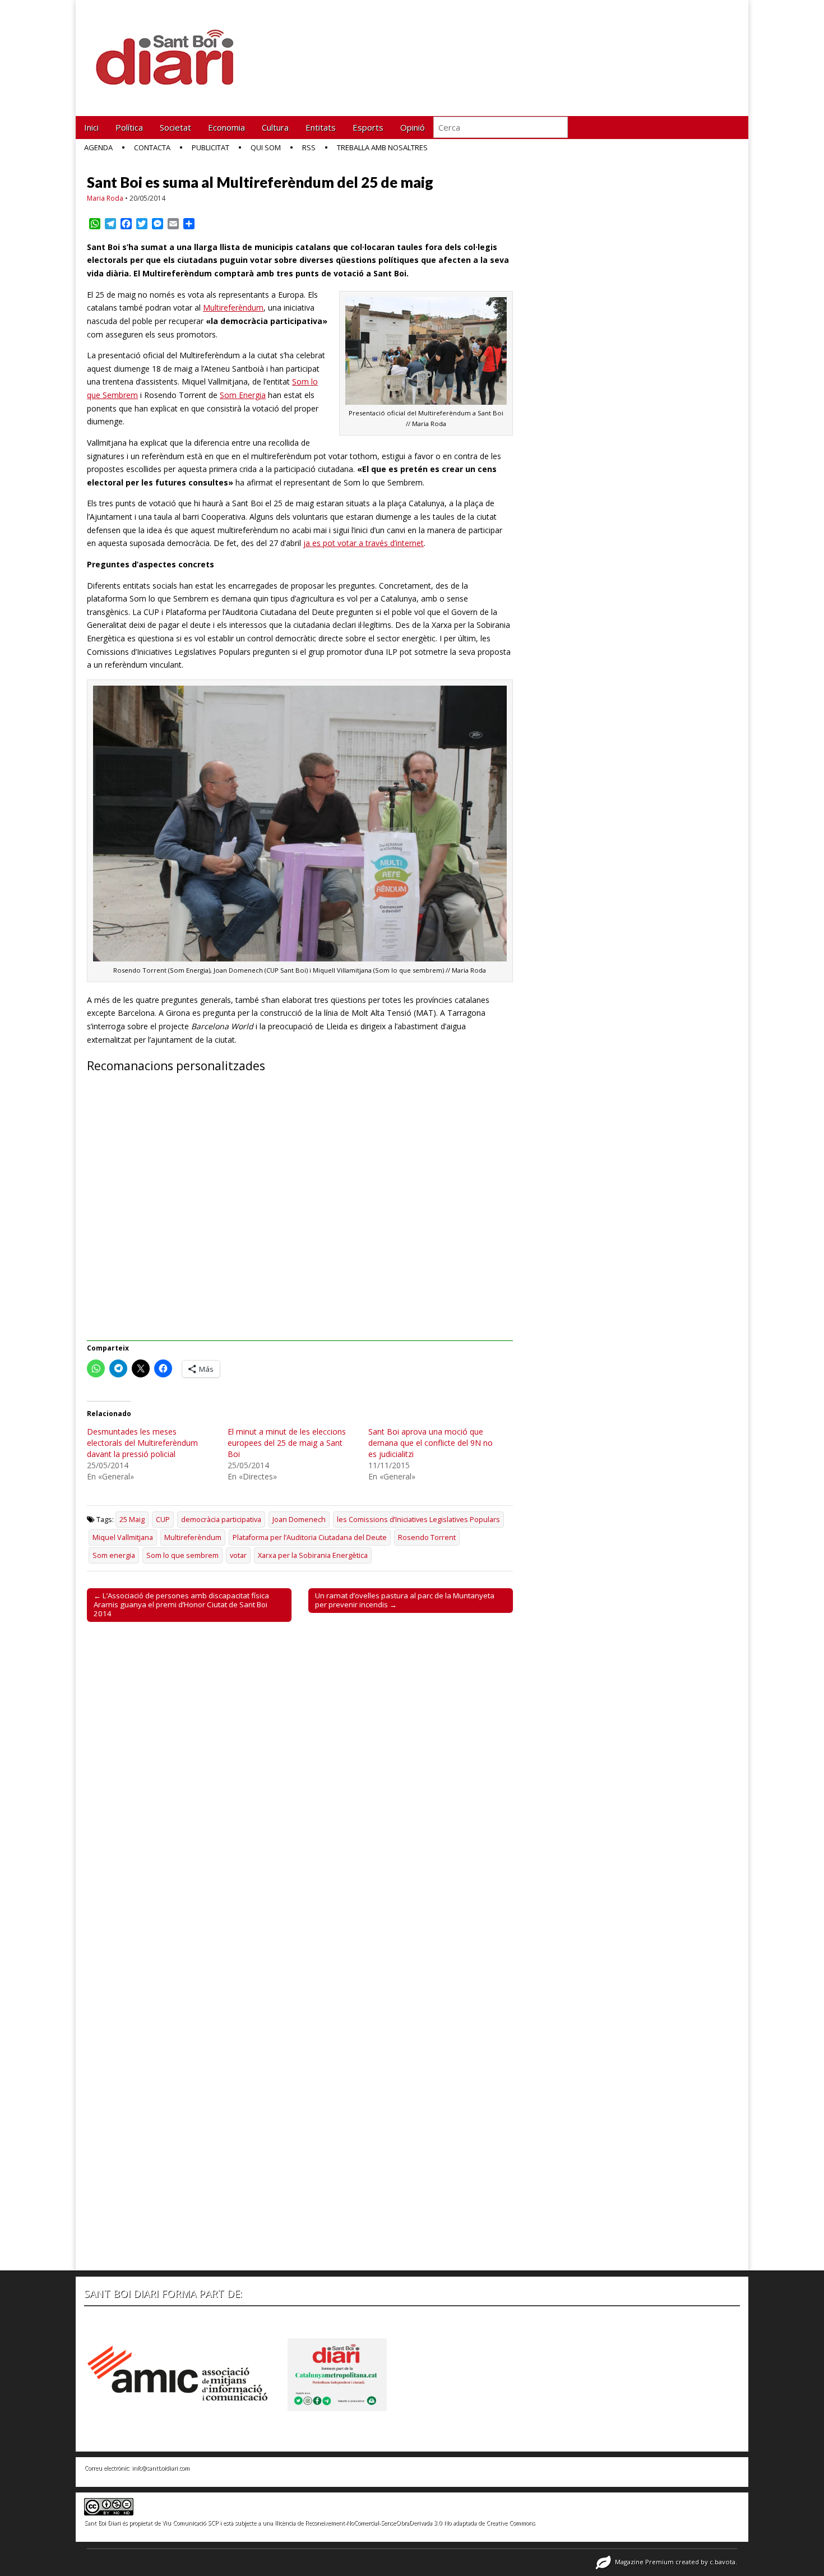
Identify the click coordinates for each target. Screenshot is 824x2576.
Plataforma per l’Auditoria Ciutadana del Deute (310, 1537)
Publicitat (210, 147)
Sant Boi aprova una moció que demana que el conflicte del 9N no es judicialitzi (430, 1443)
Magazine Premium (644, 2562)
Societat (175, 127)
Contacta (152, 147)
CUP (163, 1520)
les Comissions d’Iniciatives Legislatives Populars (418, 1520)
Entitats (321, 127)
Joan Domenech (299, 1520)
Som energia (114, 1555)
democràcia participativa (221, 1520)
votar (238, 1555)
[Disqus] (300, 1787)
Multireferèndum (233, 307)
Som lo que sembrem (182, 1555)
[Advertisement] (300, 1213)
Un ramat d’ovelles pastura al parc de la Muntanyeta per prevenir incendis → (405, 1600)
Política (129, 127)
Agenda (98, 147)
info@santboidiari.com (161, 2468)
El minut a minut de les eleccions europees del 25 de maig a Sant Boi (287, 1443)
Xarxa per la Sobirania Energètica (313, 1555)
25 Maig (132, 1520)
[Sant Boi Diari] (171, 50)
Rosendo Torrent (427, 1537)
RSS (309, 147)
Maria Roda (105, 198)
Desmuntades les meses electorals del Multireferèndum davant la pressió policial (142, 1443)
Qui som (266, 147)
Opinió (413, 127)
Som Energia (243, 395)
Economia (226, 127)
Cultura (275, 127)
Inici (91, 127)
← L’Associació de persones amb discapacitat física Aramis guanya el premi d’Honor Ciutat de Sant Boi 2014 (181, 1604)
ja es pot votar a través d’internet (364, 543)
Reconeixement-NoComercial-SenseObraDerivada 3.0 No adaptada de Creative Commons (420, 2523)
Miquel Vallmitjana (123, 1537)
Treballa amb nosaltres (382, 147)
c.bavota (723, 2562)
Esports (368, 127)
